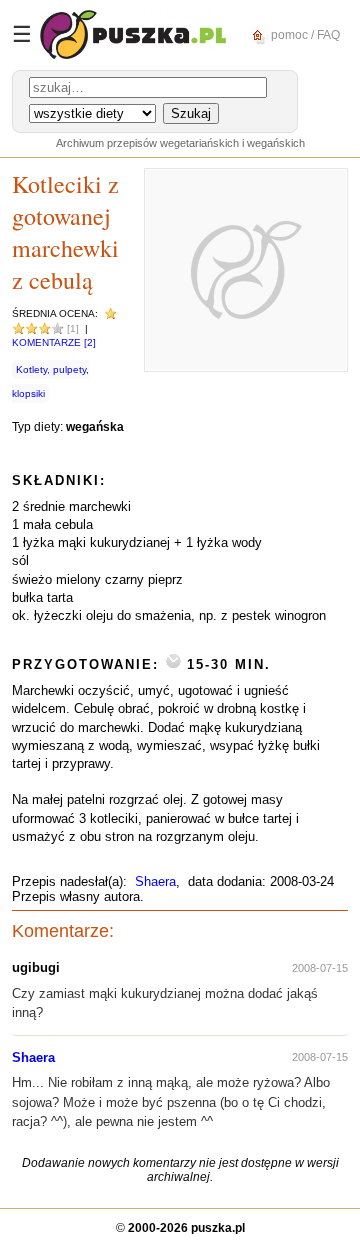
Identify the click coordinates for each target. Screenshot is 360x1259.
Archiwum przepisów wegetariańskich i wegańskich (180, 143)
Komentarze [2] (54, 342)
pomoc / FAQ (304, 34)
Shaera (155, 881)
